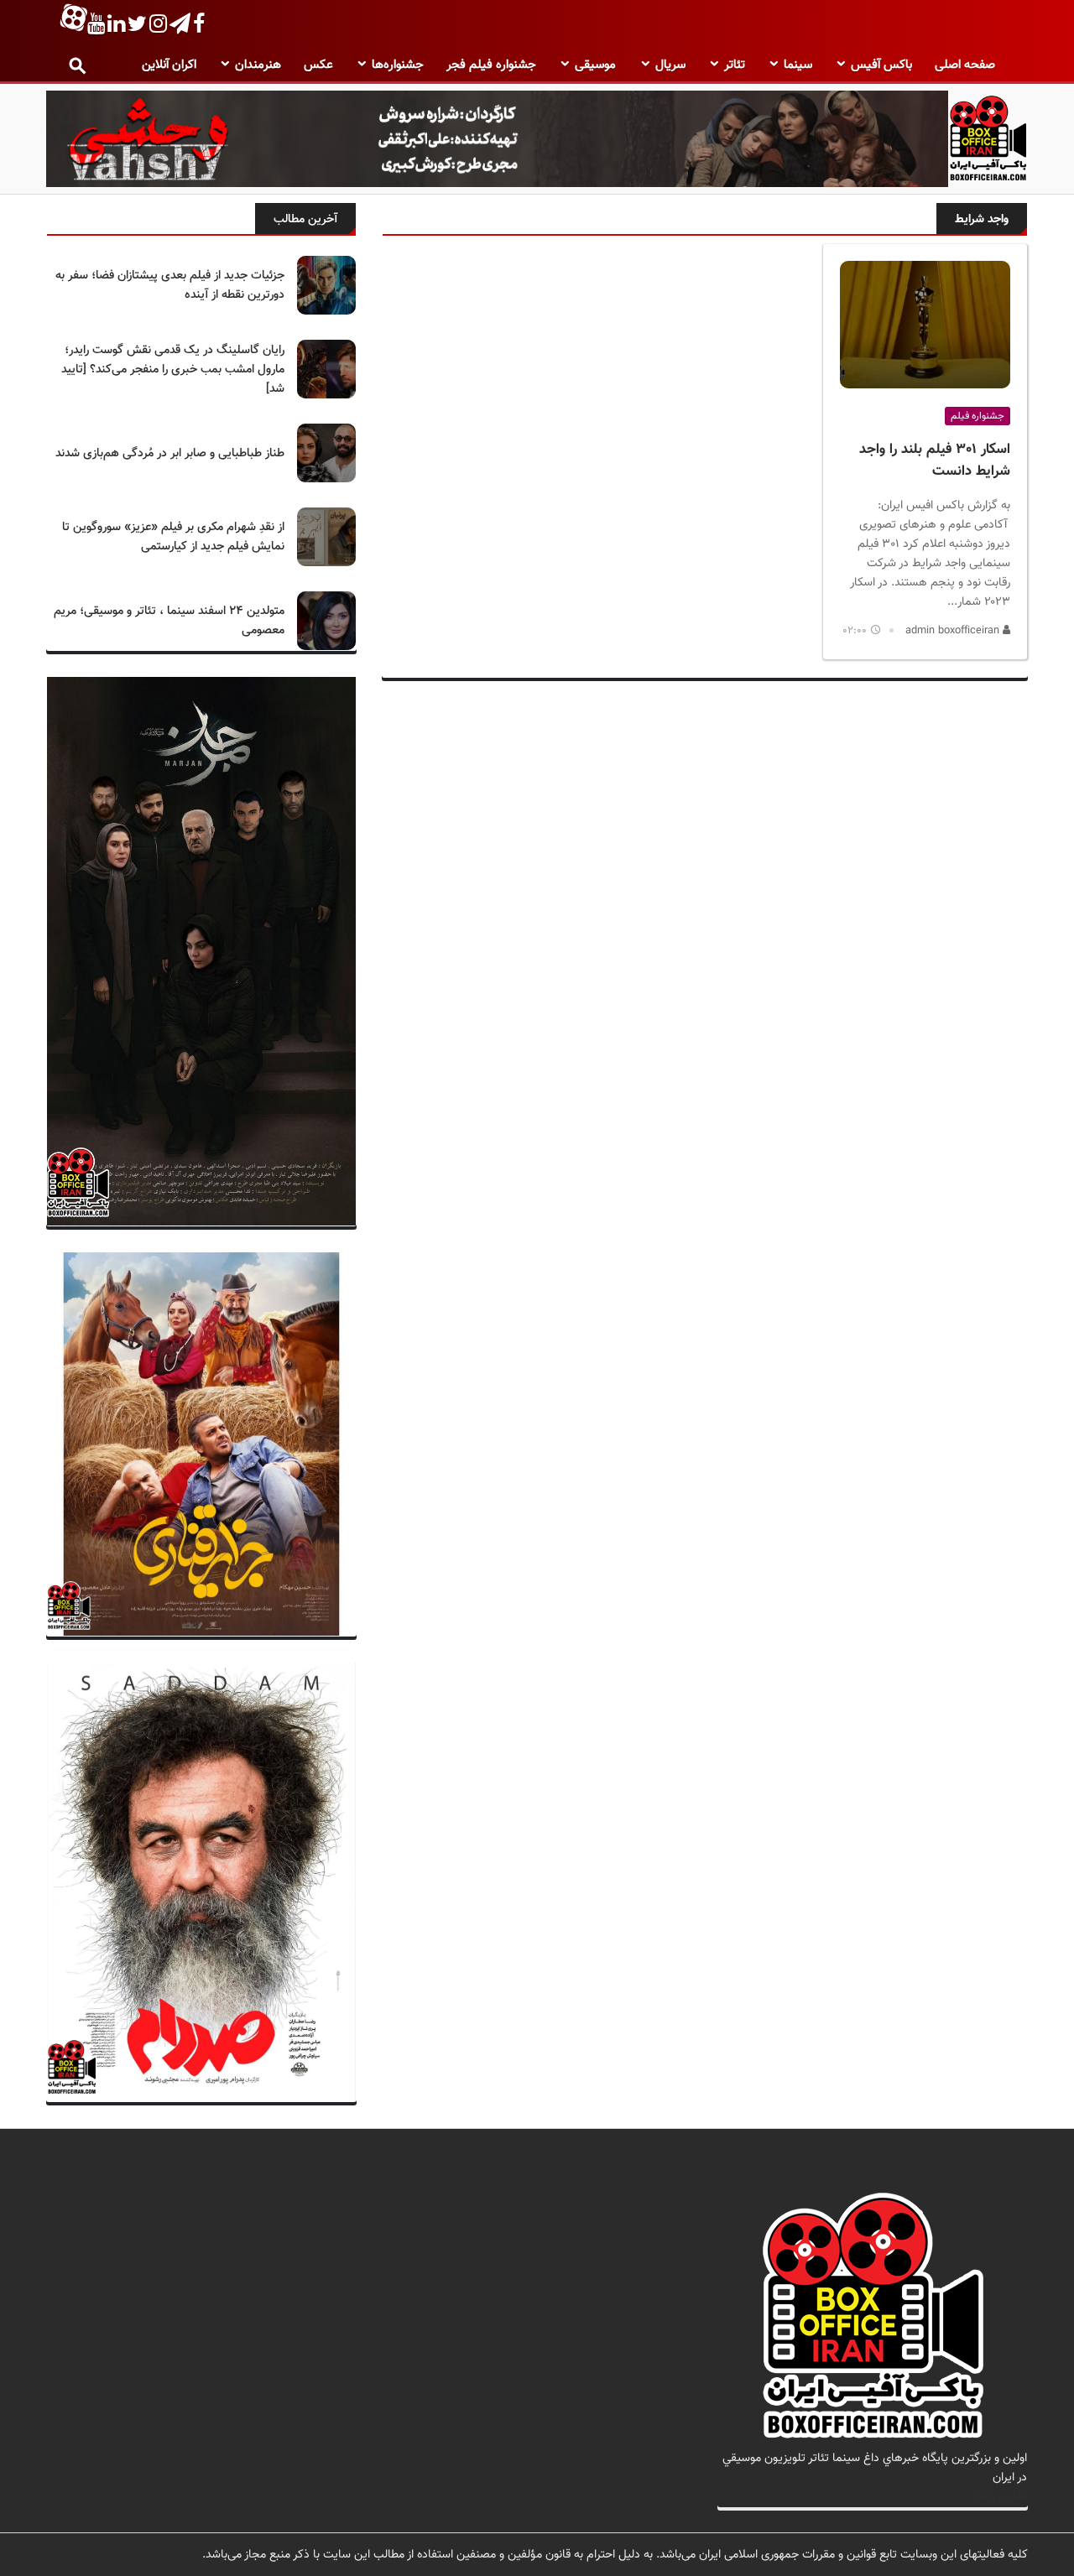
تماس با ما (1001, 2497)
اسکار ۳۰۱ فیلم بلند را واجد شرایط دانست (935, 461)
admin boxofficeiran (954, 631)
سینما (798, 65)
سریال (670, 65)
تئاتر (735, 65)
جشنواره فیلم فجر (491, 65)
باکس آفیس (881, 65)
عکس (318, 65)
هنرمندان (258, 65)
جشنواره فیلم (978, 416)
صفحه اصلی (965, 65)
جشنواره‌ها (398, 65)
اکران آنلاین (169, 65)
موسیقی (595, 65)
